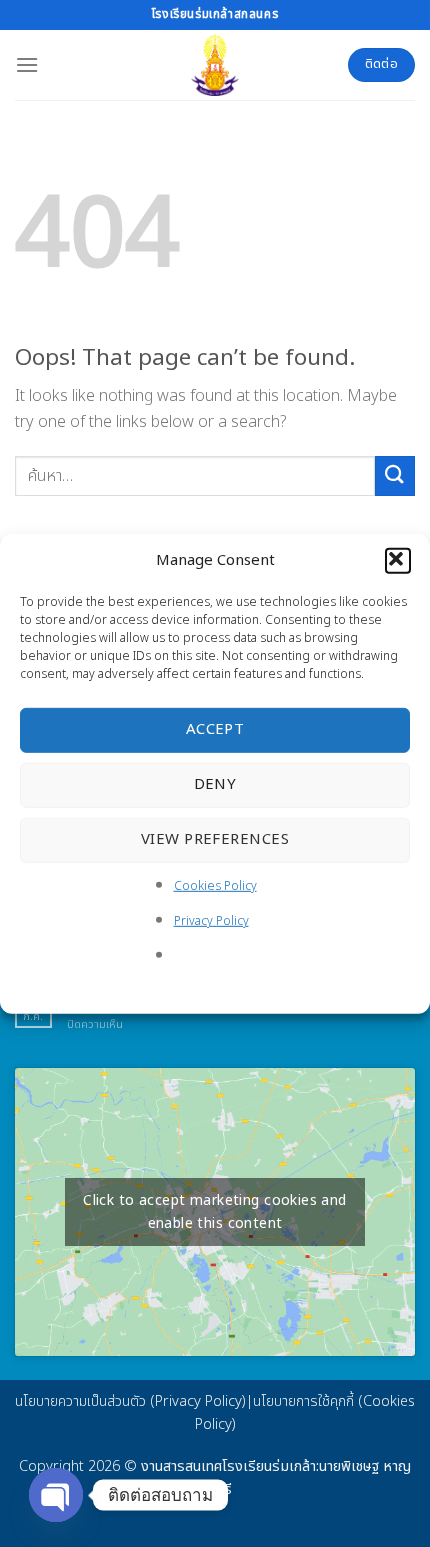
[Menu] (27, 64)
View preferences (215, 839)
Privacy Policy (211, 921)
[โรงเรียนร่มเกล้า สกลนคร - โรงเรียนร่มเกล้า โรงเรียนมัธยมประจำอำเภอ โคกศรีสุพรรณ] (215, 65)
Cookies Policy (215, 885)
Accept (215, 729)
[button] (398, 560)
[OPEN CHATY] (56, 1495)
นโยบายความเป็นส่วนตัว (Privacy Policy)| (134, 1401)
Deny (215, 784)
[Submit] (395, 475)
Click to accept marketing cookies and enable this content (215, 1212)
